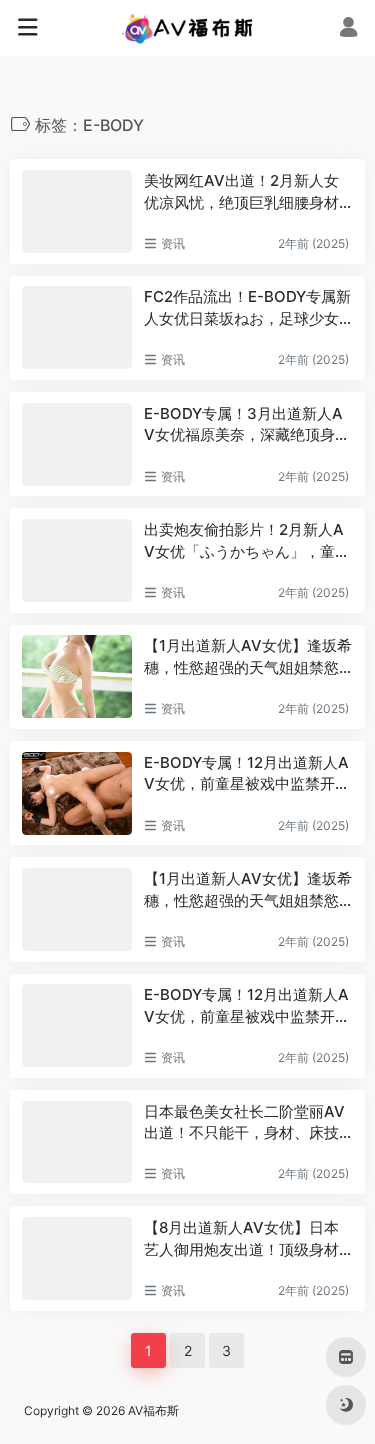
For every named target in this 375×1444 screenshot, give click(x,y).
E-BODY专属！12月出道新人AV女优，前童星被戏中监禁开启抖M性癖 (247, 774)
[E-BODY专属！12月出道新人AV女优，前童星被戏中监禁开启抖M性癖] (77, 793)
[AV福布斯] (187, 28)
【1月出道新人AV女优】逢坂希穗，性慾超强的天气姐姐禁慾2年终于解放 (248, 657)
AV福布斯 (153, 1410)
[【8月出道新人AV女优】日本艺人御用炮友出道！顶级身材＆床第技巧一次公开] (77, 1258)
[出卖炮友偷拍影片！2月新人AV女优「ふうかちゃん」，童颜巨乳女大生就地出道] (77, 560)
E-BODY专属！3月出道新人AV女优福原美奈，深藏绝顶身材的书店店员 (247, 425)
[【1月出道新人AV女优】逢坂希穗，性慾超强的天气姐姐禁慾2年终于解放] (77, 676)
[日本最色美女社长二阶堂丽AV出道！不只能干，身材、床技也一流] (77, 1142)
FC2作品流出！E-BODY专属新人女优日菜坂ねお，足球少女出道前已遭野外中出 (247, 308)
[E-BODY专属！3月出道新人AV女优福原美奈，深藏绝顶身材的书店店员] (77, 444)
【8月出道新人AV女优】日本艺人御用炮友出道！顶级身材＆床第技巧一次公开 (241, 1239)
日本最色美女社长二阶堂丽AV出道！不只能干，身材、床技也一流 (244, 1123)
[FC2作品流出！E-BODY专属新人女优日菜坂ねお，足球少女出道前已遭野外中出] (77, 327)
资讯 (173, 243)
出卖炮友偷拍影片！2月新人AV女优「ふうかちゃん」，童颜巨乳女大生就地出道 (247, 541)
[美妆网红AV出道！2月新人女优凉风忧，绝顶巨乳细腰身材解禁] (77, 211)
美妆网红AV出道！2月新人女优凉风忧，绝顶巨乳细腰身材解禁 (241, 192)
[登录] (348, 29)
